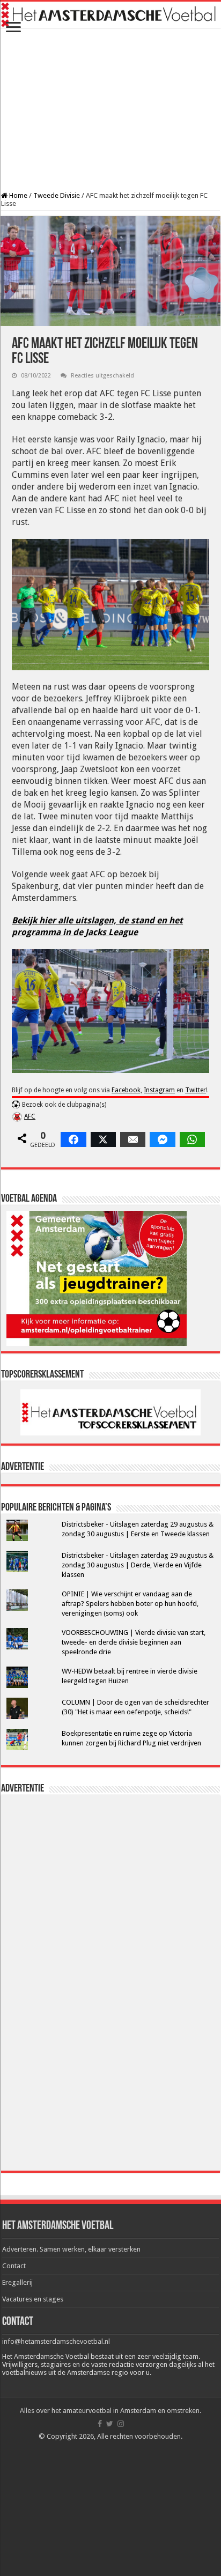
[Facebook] (100, 2424)
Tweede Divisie (57, 195)
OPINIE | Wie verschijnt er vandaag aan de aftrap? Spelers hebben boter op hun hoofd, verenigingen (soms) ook (130, 1604)
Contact (14, 2266)
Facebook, (127, 1090)
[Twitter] (110, 2424)
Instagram (159, 1090)
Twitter (196, 1090)
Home (17, 195)
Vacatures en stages (33, 2299)
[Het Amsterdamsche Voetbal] (110, 15)
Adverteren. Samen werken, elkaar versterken (71, 2249)
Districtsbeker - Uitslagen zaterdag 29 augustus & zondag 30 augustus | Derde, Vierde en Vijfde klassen (138, 1565)
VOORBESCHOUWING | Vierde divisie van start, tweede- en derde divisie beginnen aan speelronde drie (134, 1642)
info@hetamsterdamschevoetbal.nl (56, 2341)
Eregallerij (17, 2282)
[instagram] (121, 2424)
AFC (30, 1116)
